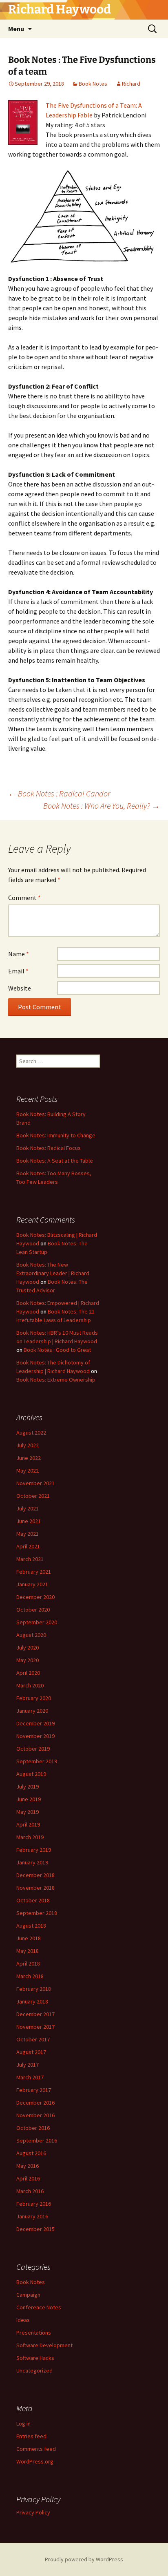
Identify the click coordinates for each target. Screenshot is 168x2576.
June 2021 (29, 1521)
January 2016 (32, 2216)
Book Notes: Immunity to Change (56, 1135)
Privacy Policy (33, 2512)
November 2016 (35, 2115)
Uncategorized (34, 2370)
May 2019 (28, 1812)
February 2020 (34, 1698)
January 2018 (32, 2001)
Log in (23, 2423)
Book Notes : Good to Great (57, 1350)
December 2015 (35, 2229)
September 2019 (37, 1761)
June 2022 (29, 1458)
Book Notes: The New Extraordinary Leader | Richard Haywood (53, 1273)
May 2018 (28, 1951)
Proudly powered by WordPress (84, 2559)
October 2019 (33, 1749)
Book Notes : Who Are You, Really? (102, 806)
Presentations (34, 2333)
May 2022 (28, 1470)
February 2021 (34, 1572)
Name (19, 954)
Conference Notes (39, 2307)
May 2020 (28, 1660)
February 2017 (34, 2090)
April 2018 (28, 1964)
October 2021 (33, 1496)
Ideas (23, 2320)
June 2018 (29, 1938)
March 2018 (30, 1976)
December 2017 (35, 2014)
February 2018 (34, 1989)
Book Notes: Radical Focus (49, 1148)
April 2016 (28, 2178)
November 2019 (35, 1736)
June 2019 (29, 1799)
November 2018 (35, 1888)
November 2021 (35, 1483)
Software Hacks (35, 2358)
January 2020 (32, 1711)
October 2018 (33, 1900)
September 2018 (37, 1913)
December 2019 (35, 1723)
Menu (16, 29)
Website (20, 988)
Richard (131, 84)
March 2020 (30, 1685)
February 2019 (34, 1850)
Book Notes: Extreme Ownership (56, 1380)
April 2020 (28, 1673)
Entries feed (31, 2436)
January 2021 (32, 1584)
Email (18, 971)
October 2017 (33, 2039)
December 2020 (35, 1597)
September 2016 (37, 2140)
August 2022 (31, 1433)
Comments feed (36, 2449)
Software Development (44, 2345)
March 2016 (30, 2191)
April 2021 (28, 1546)
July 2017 (28, 2065)
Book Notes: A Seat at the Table (55, 1161)
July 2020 (28, 1647)
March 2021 (30, 1559)
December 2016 (35, 2103)
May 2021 (28, 1534)
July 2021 (28, 1508)
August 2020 (31, 1635)
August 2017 (31, 2052)
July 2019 (28, 1787)
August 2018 (31, 1926)
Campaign (28, 2295)
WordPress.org (35, 2461)
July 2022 (28, 1445)
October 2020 (33, 1610)
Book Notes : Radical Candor (59, 793)
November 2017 (35, 2027)
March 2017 (30, 2077)
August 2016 (31, 2153)
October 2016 (33, 2128)
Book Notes (93, 84)
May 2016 (28, 2166)
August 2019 (31, 1774)
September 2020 (37, 1622)
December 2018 (35, 1875)
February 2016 (34, 2204)
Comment (24, 898)
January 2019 (32, 1862)
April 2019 (28, 1824)
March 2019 (30, 1837)
